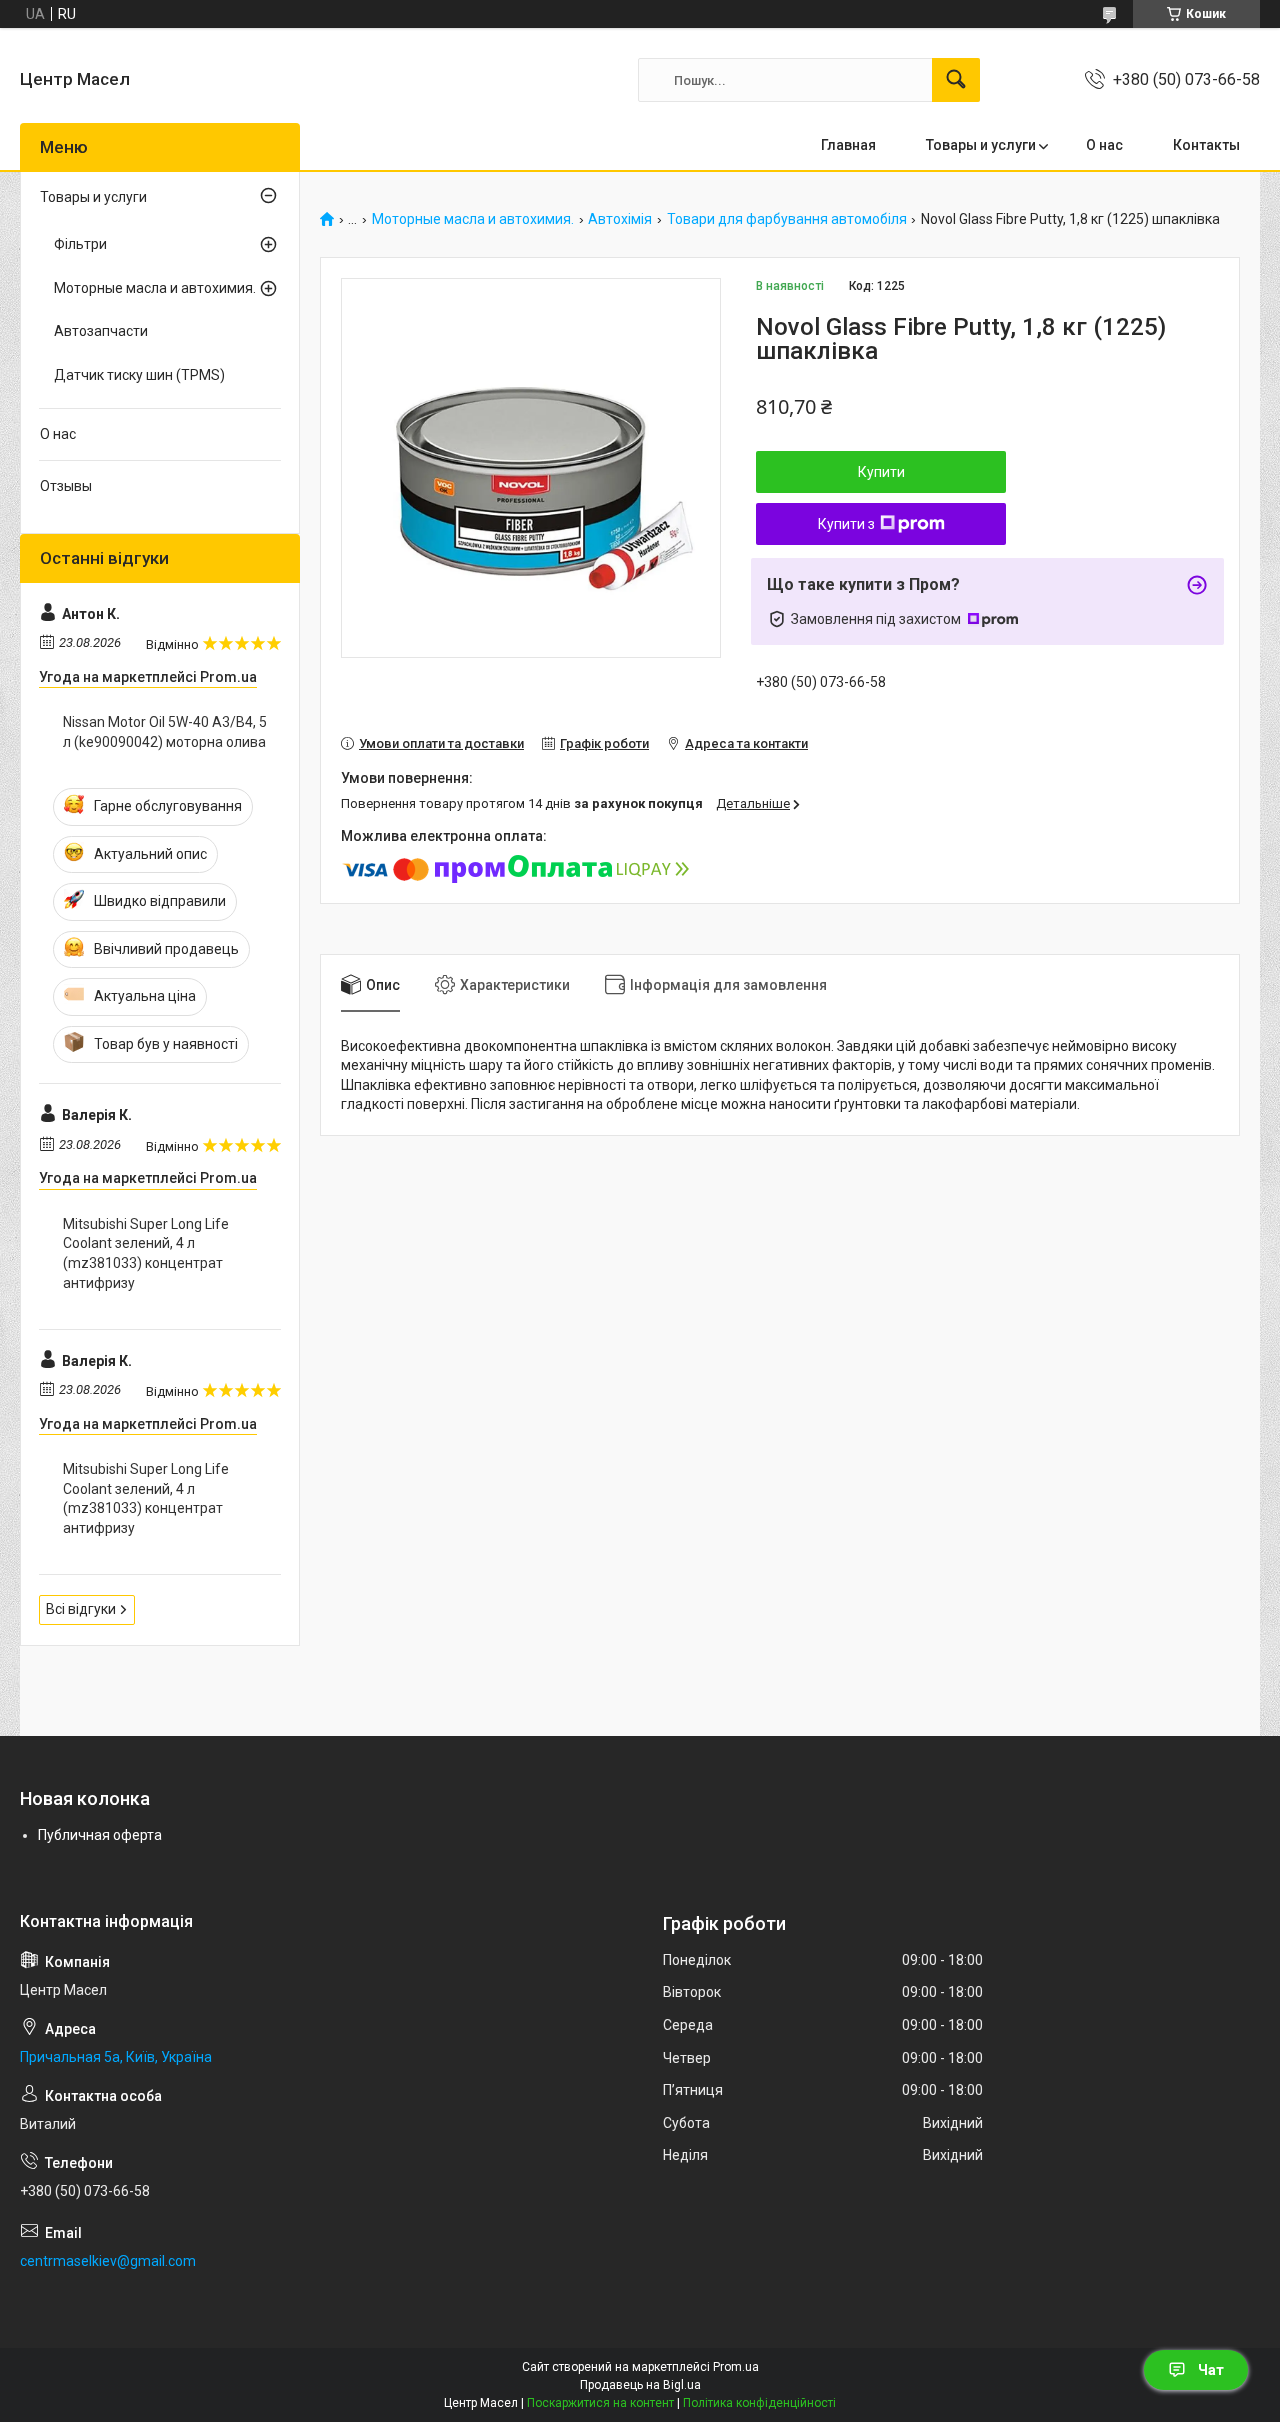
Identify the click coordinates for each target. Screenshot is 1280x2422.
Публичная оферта (100, 1835)
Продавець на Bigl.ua (640, 2385)
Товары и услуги (981, 145)
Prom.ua (736, 2367)
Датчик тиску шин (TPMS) (139, 375)
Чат (1211, 2370)
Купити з (846, 524)
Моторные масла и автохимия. (473, 219)
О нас (1104, 145)
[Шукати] (956, 80)
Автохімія (620, 219)
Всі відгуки (81, 1609)
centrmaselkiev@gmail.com (108, 2261)
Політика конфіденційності (759, 2403)
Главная (848, 145)
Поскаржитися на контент (600, 2403)
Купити (881, 472)
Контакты (1206, 145)
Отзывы (66, 486)
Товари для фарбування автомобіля (787, 219)
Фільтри (80, 244)
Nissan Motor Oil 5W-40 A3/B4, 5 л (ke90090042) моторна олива (165, 732)
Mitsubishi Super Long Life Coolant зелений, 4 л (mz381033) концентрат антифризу (146, 1253)
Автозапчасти (101, 331)
